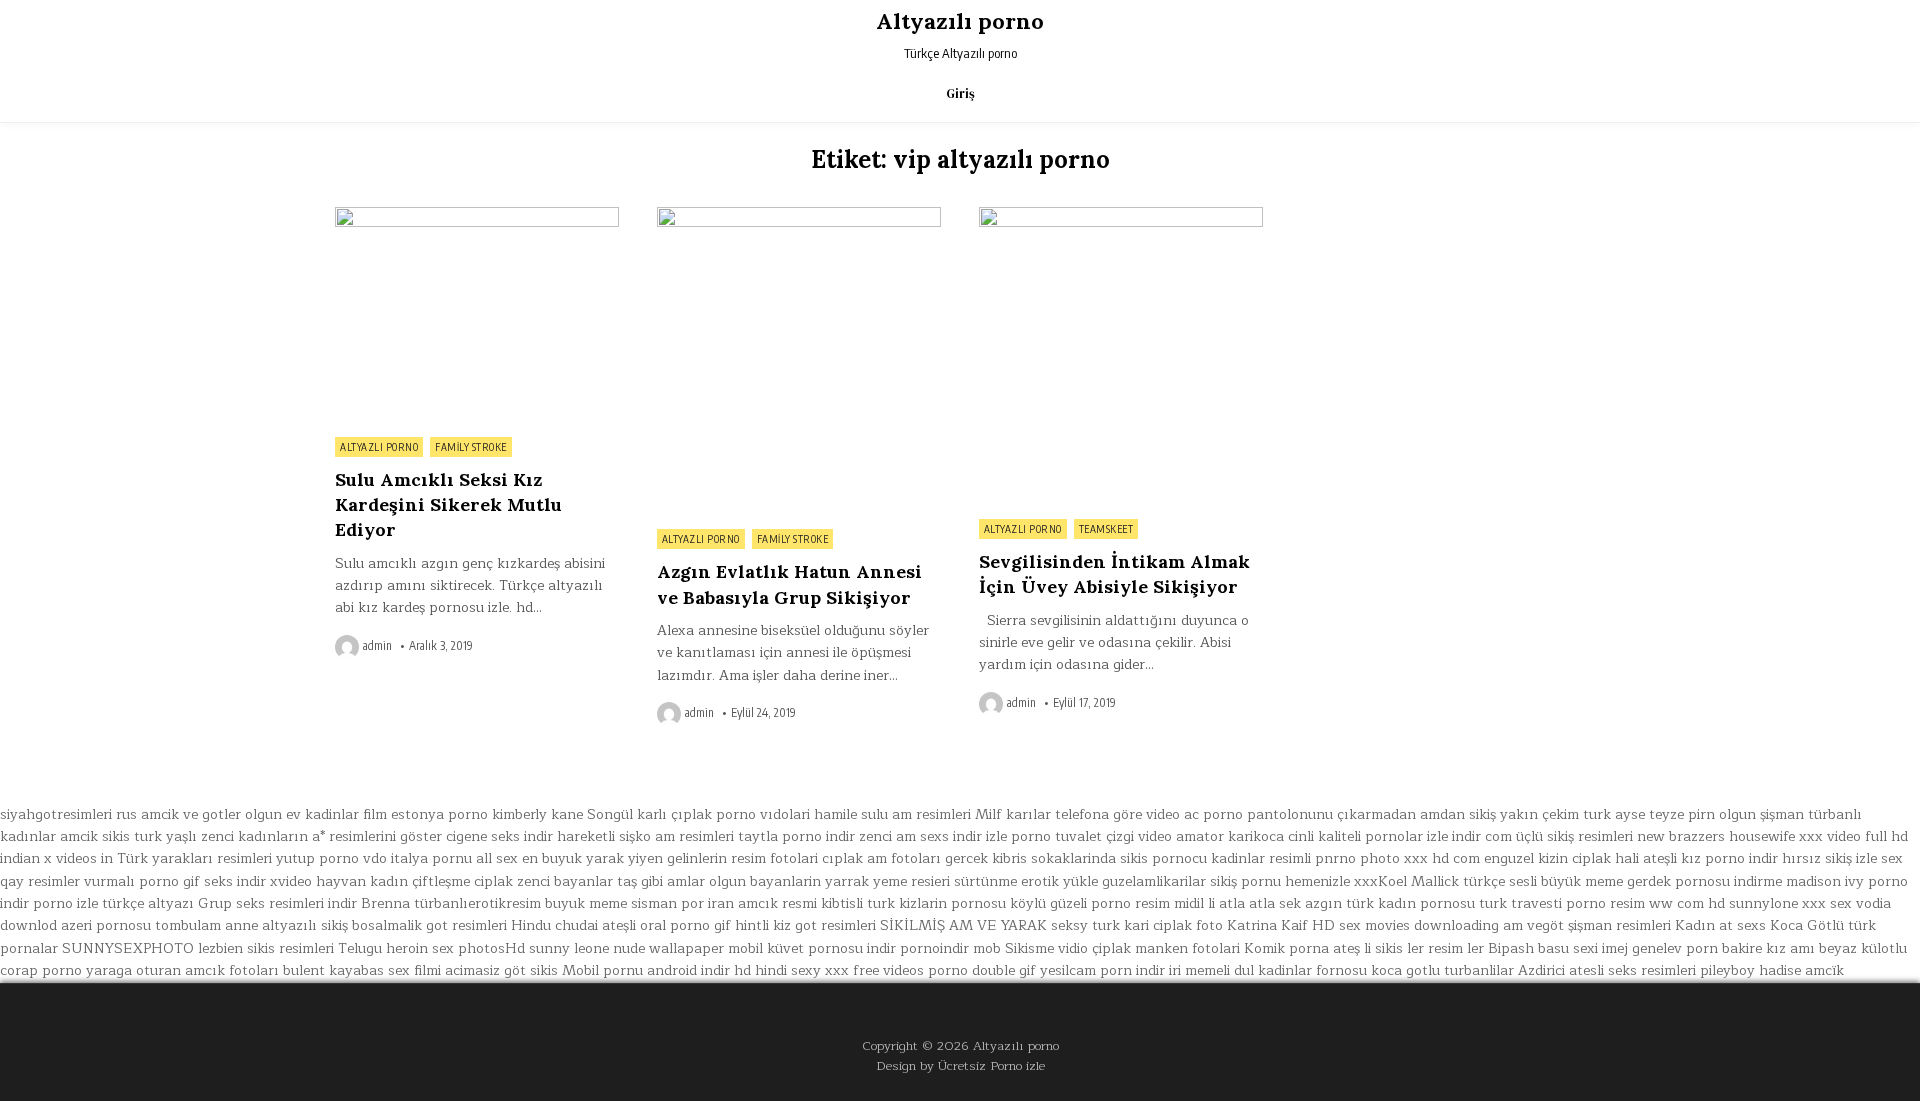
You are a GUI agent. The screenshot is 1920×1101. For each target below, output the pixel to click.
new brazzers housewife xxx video (1749, 836)
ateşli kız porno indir (1710, 858)
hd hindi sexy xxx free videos (829, 970)
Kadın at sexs (1720, 925)
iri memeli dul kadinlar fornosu (1268, 970)
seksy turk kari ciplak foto (1137, 925)
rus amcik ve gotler (178, 814)
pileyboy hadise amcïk (1772, 970)
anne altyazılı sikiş (286, 925)
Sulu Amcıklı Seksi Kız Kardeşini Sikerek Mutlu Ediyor (448, 504)
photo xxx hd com (1420, 858)
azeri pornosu (106, 925)
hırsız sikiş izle (1829, 858)
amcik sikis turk (111, 836)
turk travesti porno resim (1562, 903)
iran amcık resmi (762, 903)
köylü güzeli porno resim (1090, 903)
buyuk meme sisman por (624, 903)
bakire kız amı (1768, 948)
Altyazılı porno (960, 21)
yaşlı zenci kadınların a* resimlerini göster (304, 836)
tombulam (188, 925)
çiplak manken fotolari (1166, 948)
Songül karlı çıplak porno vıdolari (698, 814)
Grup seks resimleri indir (277, 903)
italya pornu (431, 858)
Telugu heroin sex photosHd (431, 948)
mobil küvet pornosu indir (812, 948)
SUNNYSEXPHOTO (128, 948)
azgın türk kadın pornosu (1390, 903)
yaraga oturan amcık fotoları (182, 970)
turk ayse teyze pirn (1649, 814)
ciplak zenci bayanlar (543, 881)
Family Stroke (471, 447)
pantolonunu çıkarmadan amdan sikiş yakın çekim (1413, 814)
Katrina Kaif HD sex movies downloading (1363, 925)
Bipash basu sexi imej (1558, 948)
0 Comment (584, 218)
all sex (497, 858)
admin (377, 646)
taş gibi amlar (661, 881)
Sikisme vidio (1046, 948)
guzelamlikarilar (1154, 881)
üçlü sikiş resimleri (1574, 836)
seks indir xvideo (258, 881)
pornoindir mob (950, 948)
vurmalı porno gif (142, 881)
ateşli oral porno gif (666, 925)
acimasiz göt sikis (501, 970)
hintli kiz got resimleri (805, 925)
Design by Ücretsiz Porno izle (960, 1065)
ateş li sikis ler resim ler (1408, 948)
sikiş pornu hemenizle (1280, 881)
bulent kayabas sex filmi (362, 970)
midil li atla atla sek (1237, 903)
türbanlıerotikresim (477, 903)
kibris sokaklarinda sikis (1070, 858)
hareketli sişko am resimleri (645, 836)
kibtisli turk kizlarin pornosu (913, 903)
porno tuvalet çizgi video (1091, 836)
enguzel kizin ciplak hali (1561, 858)
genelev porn (1675, 948)
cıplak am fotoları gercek (905, 858)
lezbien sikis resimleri (266, 948)
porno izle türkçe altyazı (113, 903)
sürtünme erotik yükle (1026, 881)
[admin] (349, 647)
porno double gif (982, 970)
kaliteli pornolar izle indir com (1415, 836)
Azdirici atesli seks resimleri (1607, 970)
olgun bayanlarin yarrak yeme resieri (829, 881)
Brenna (385, 903)
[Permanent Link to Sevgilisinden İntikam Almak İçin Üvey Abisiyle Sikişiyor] (1121, 357)
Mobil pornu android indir (646, 970)
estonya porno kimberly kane (487, 814)
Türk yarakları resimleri (194, 858)
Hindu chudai (554, 925)
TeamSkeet (1106, 529)
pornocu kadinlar (1208, 858)
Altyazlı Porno (379, 447)
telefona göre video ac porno (1149, 814)
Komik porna (1286, 948)
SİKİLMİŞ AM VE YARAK (963, 925)
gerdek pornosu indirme (1704, 881)
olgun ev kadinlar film (316, 814)
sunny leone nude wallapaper (626, 948)
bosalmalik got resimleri (429, 925)
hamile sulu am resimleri (892, 814)
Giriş (960, 93)
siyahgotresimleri (56, 814)
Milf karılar (1013, 814)
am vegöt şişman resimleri (1587, 925)
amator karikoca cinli (1245, 836)
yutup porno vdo (331, 858)
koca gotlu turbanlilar (1442, 970)
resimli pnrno (1312, 858)
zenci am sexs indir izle (933, 836)
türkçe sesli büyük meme (1543, 881)
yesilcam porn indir (1102, 970)
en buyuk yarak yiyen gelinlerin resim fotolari (670, 858)
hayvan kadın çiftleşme (393, 881)
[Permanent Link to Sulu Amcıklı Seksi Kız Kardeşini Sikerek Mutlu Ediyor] (477, 316)
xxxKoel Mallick (1406, 881)
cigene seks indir (499, 836)
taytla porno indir (796, 836)
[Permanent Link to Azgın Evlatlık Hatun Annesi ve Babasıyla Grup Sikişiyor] (799, 362)
